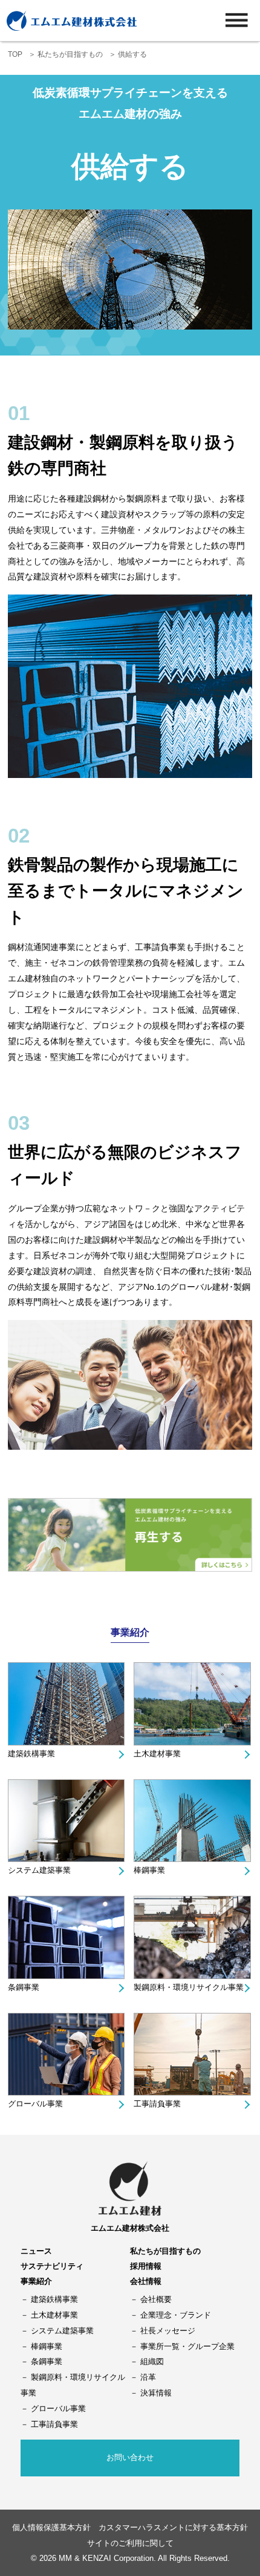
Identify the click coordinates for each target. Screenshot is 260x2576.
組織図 (152, 2361)
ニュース (36, 2251)
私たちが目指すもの (70, 54)
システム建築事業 (39, 1870)
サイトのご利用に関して (130, 2543)
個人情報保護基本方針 (51, 2527)
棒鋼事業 (149, 1870)
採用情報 (146, 2266)
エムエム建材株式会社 (130, 2228)
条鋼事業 (24, 1987)
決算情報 (156, 2393)
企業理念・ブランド (176, 2315)
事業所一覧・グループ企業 (187, 2346)
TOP (15, 54)
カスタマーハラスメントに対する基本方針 (173, 2527)
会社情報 (146, 2281)
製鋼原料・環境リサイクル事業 (189, 1987)
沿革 (148, 2377)
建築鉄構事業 (31, 1754)
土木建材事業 (157, 1754)
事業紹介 (36, 2281)
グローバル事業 (35, 2104)
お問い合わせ (130, 2457)
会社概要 (156, 2299)
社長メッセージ (168, 2331)
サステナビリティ (52, 2266)
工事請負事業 (157, 2104)
